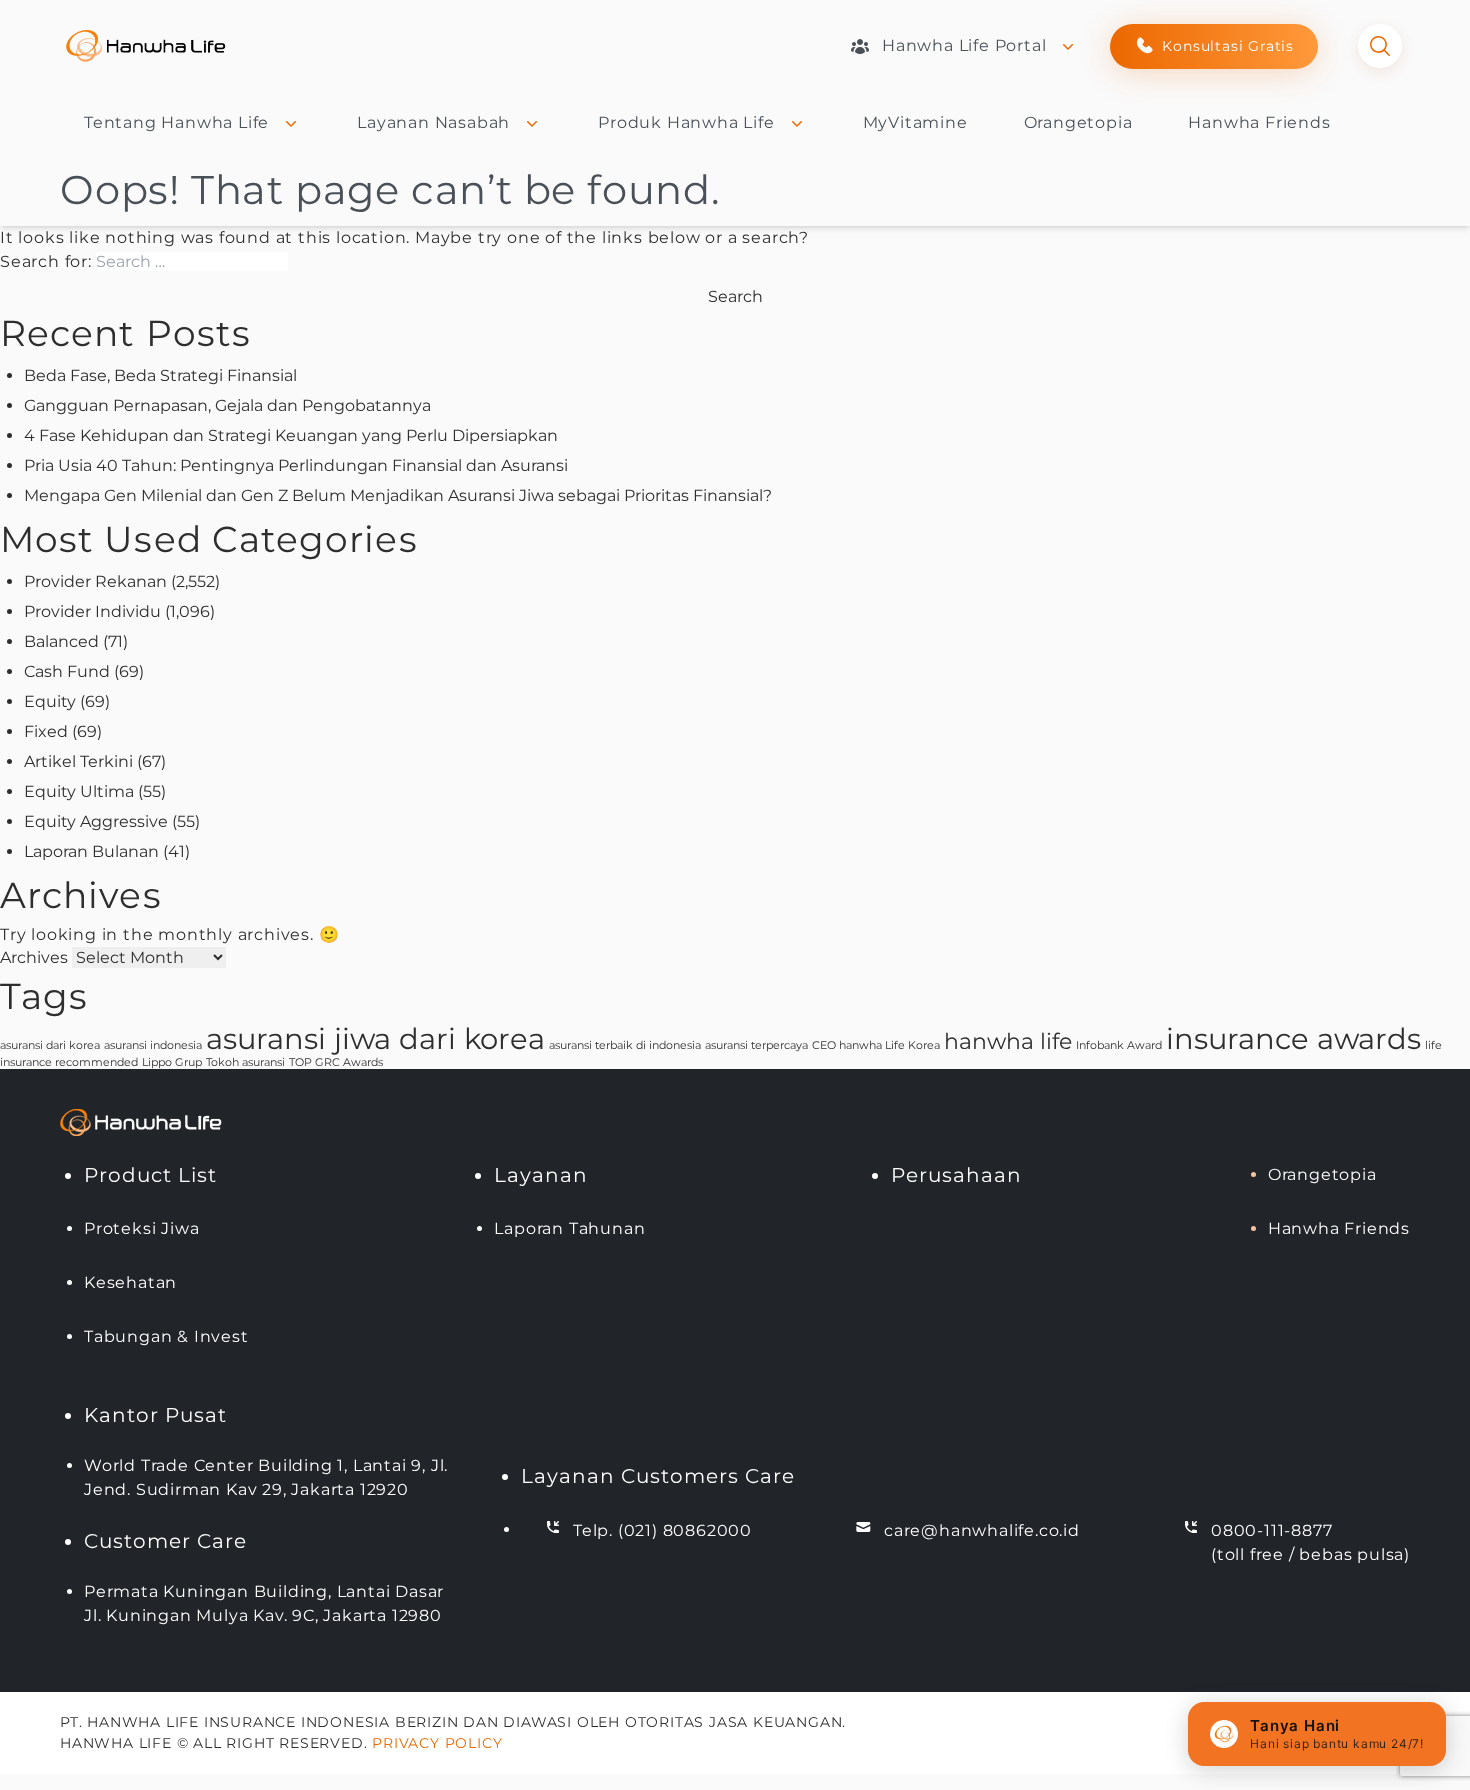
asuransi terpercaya (756, 1045)
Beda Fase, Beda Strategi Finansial (160, 375)
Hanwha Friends (1259, 122)
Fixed (46, 731)
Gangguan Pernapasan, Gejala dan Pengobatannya (227, 405)
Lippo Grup (172, 1062)
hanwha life (1008, 1041)
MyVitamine (915, 122)
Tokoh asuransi (245, 1062)
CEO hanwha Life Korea (876, 1045)
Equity (50, 701)
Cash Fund (67, 671)
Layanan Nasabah (433, 122)
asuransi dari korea (50, 1045)
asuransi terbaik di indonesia (625, 1045)
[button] (1317, 1734)
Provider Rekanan (95, 581)
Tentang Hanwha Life (176, 122)
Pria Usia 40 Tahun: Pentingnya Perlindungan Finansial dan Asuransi (296, 465)
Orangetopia (1078, 122)
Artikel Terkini (78, 761)
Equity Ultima (79, 791)
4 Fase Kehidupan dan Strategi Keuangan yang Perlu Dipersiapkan (291, 435)
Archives (34, 957)
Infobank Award (1119, 1045)
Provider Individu (92, 611)
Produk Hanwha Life (686, 122)
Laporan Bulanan (91, 851)
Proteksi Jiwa (141, 1228)
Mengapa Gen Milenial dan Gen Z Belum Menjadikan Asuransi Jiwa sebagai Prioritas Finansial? (398, 495)
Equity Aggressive (96, 821)
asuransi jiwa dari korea (375, 1038)
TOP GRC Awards (336, 1062)
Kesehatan (130, 1282)
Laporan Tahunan (569, 1228)
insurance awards (1293, 1038)
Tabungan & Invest (166, 1336)
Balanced (61, 641)
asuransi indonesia (153, 1045)
